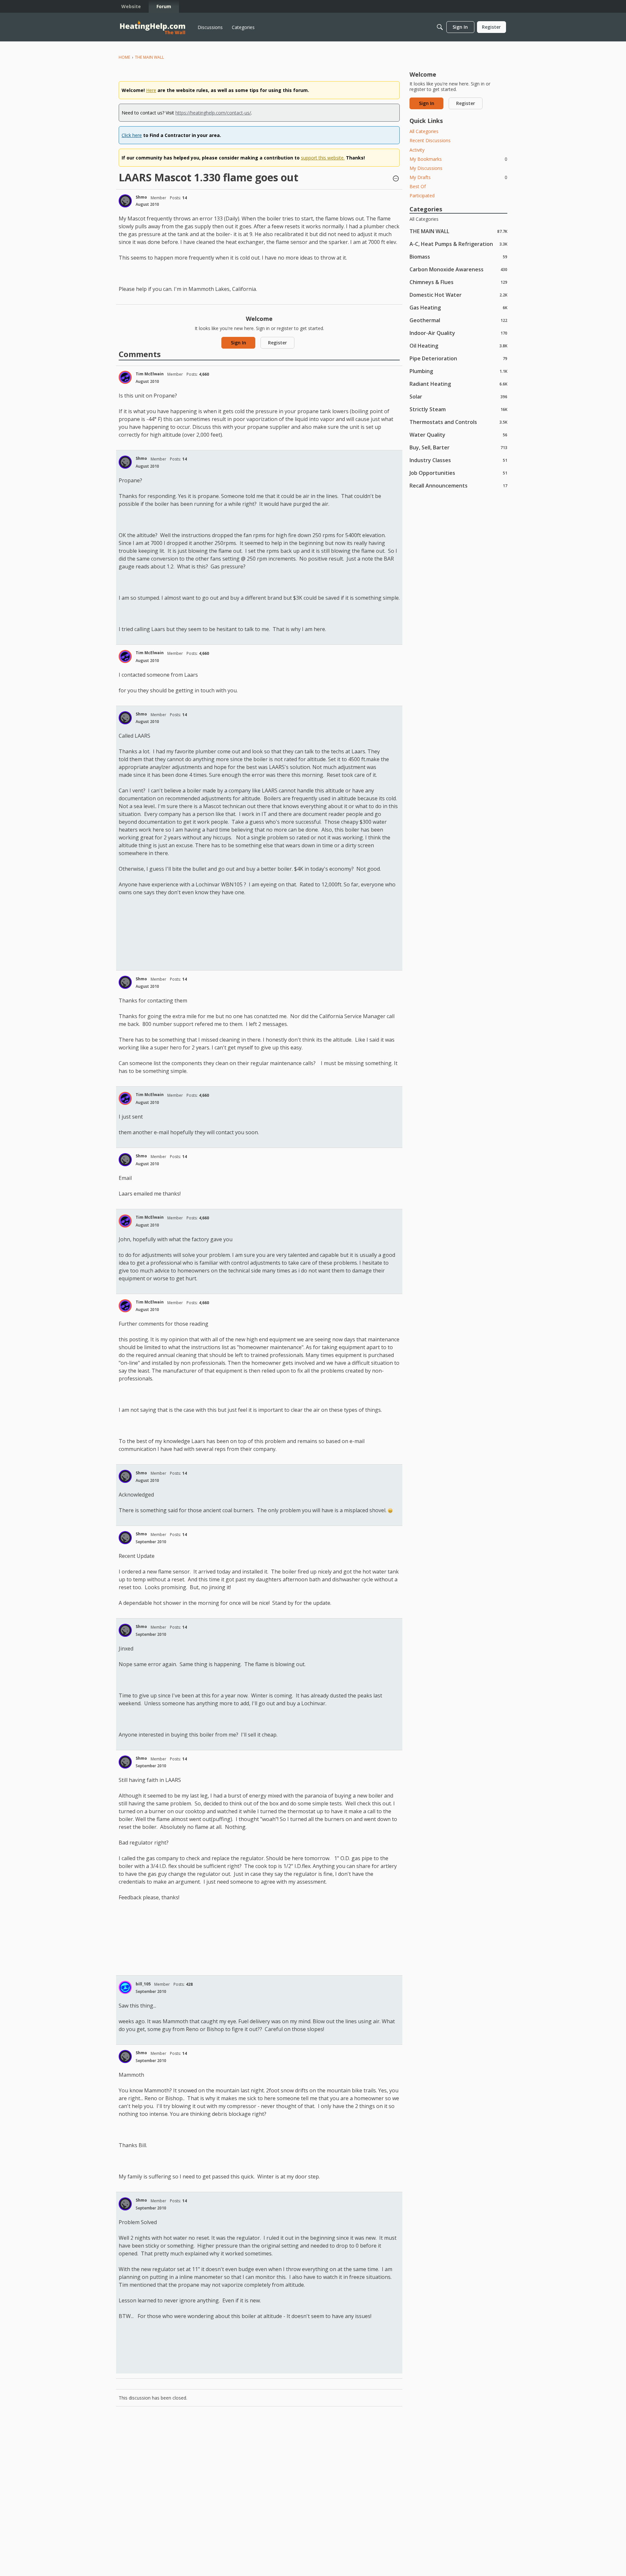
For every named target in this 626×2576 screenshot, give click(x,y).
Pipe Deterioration (458, 358)
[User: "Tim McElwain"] (125, 377)
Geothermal (458, 320)
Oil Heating (458, 346)
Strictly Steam (458, 409)
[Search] (440, 27)
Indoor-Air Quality (458, 333)
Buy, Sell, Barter (458, 447)
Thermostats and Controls (458, 422)
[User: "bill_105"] (125, 1987)
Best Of (418, 186)
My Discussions (426, 168)
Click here (132, 135)
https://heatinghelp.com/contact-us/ (213, 113)
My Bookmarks (458, 159)
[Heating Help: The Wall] (153, 27)
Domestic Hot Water (458, 295)
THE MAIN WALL (458, 231)
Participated (422, 196)
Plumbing (458, 371)
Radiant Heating (458, 384)
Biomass (458, 256)
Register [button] (277, 343)
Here (151, 90)
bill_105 (143, 1984)
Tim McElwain (150, 374)
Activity (417, 150)
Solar (458, 396)
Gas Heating (458, 307)
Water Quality (458, 435)
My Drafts (458, 177)
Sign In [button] (238, 343)
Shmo (141, 197)
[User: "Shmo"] (125, 201)
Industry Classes (458, 460)
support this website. (323, 158)
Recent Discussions (430, 140)
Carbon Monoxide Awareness (458, 269)
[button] (396, 179)
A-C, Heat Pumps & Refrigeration (458, 244)
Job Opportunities (458, 473)
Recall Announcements (458, 485)
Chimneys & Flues (458, 282)
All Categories (424, 131)
